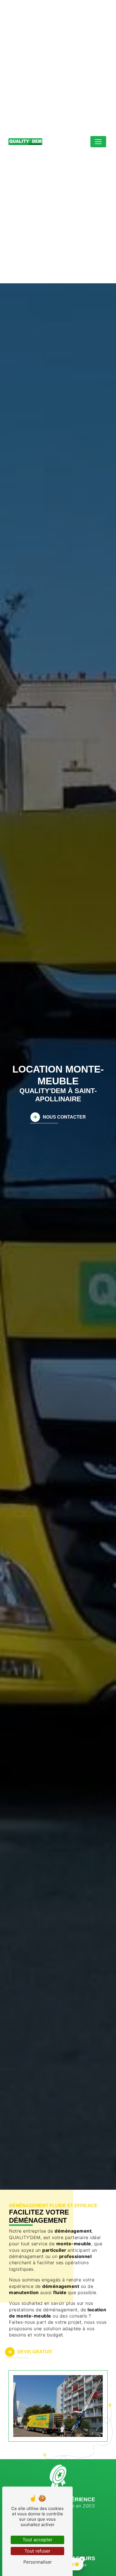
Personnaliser (38, 2562)
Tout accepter (37, 2540)
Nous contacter (64, 1117)
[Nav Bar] (98, 142)
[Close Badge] (82, 2559)
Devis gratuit (35, 2352)
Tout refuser (37, 2551)
